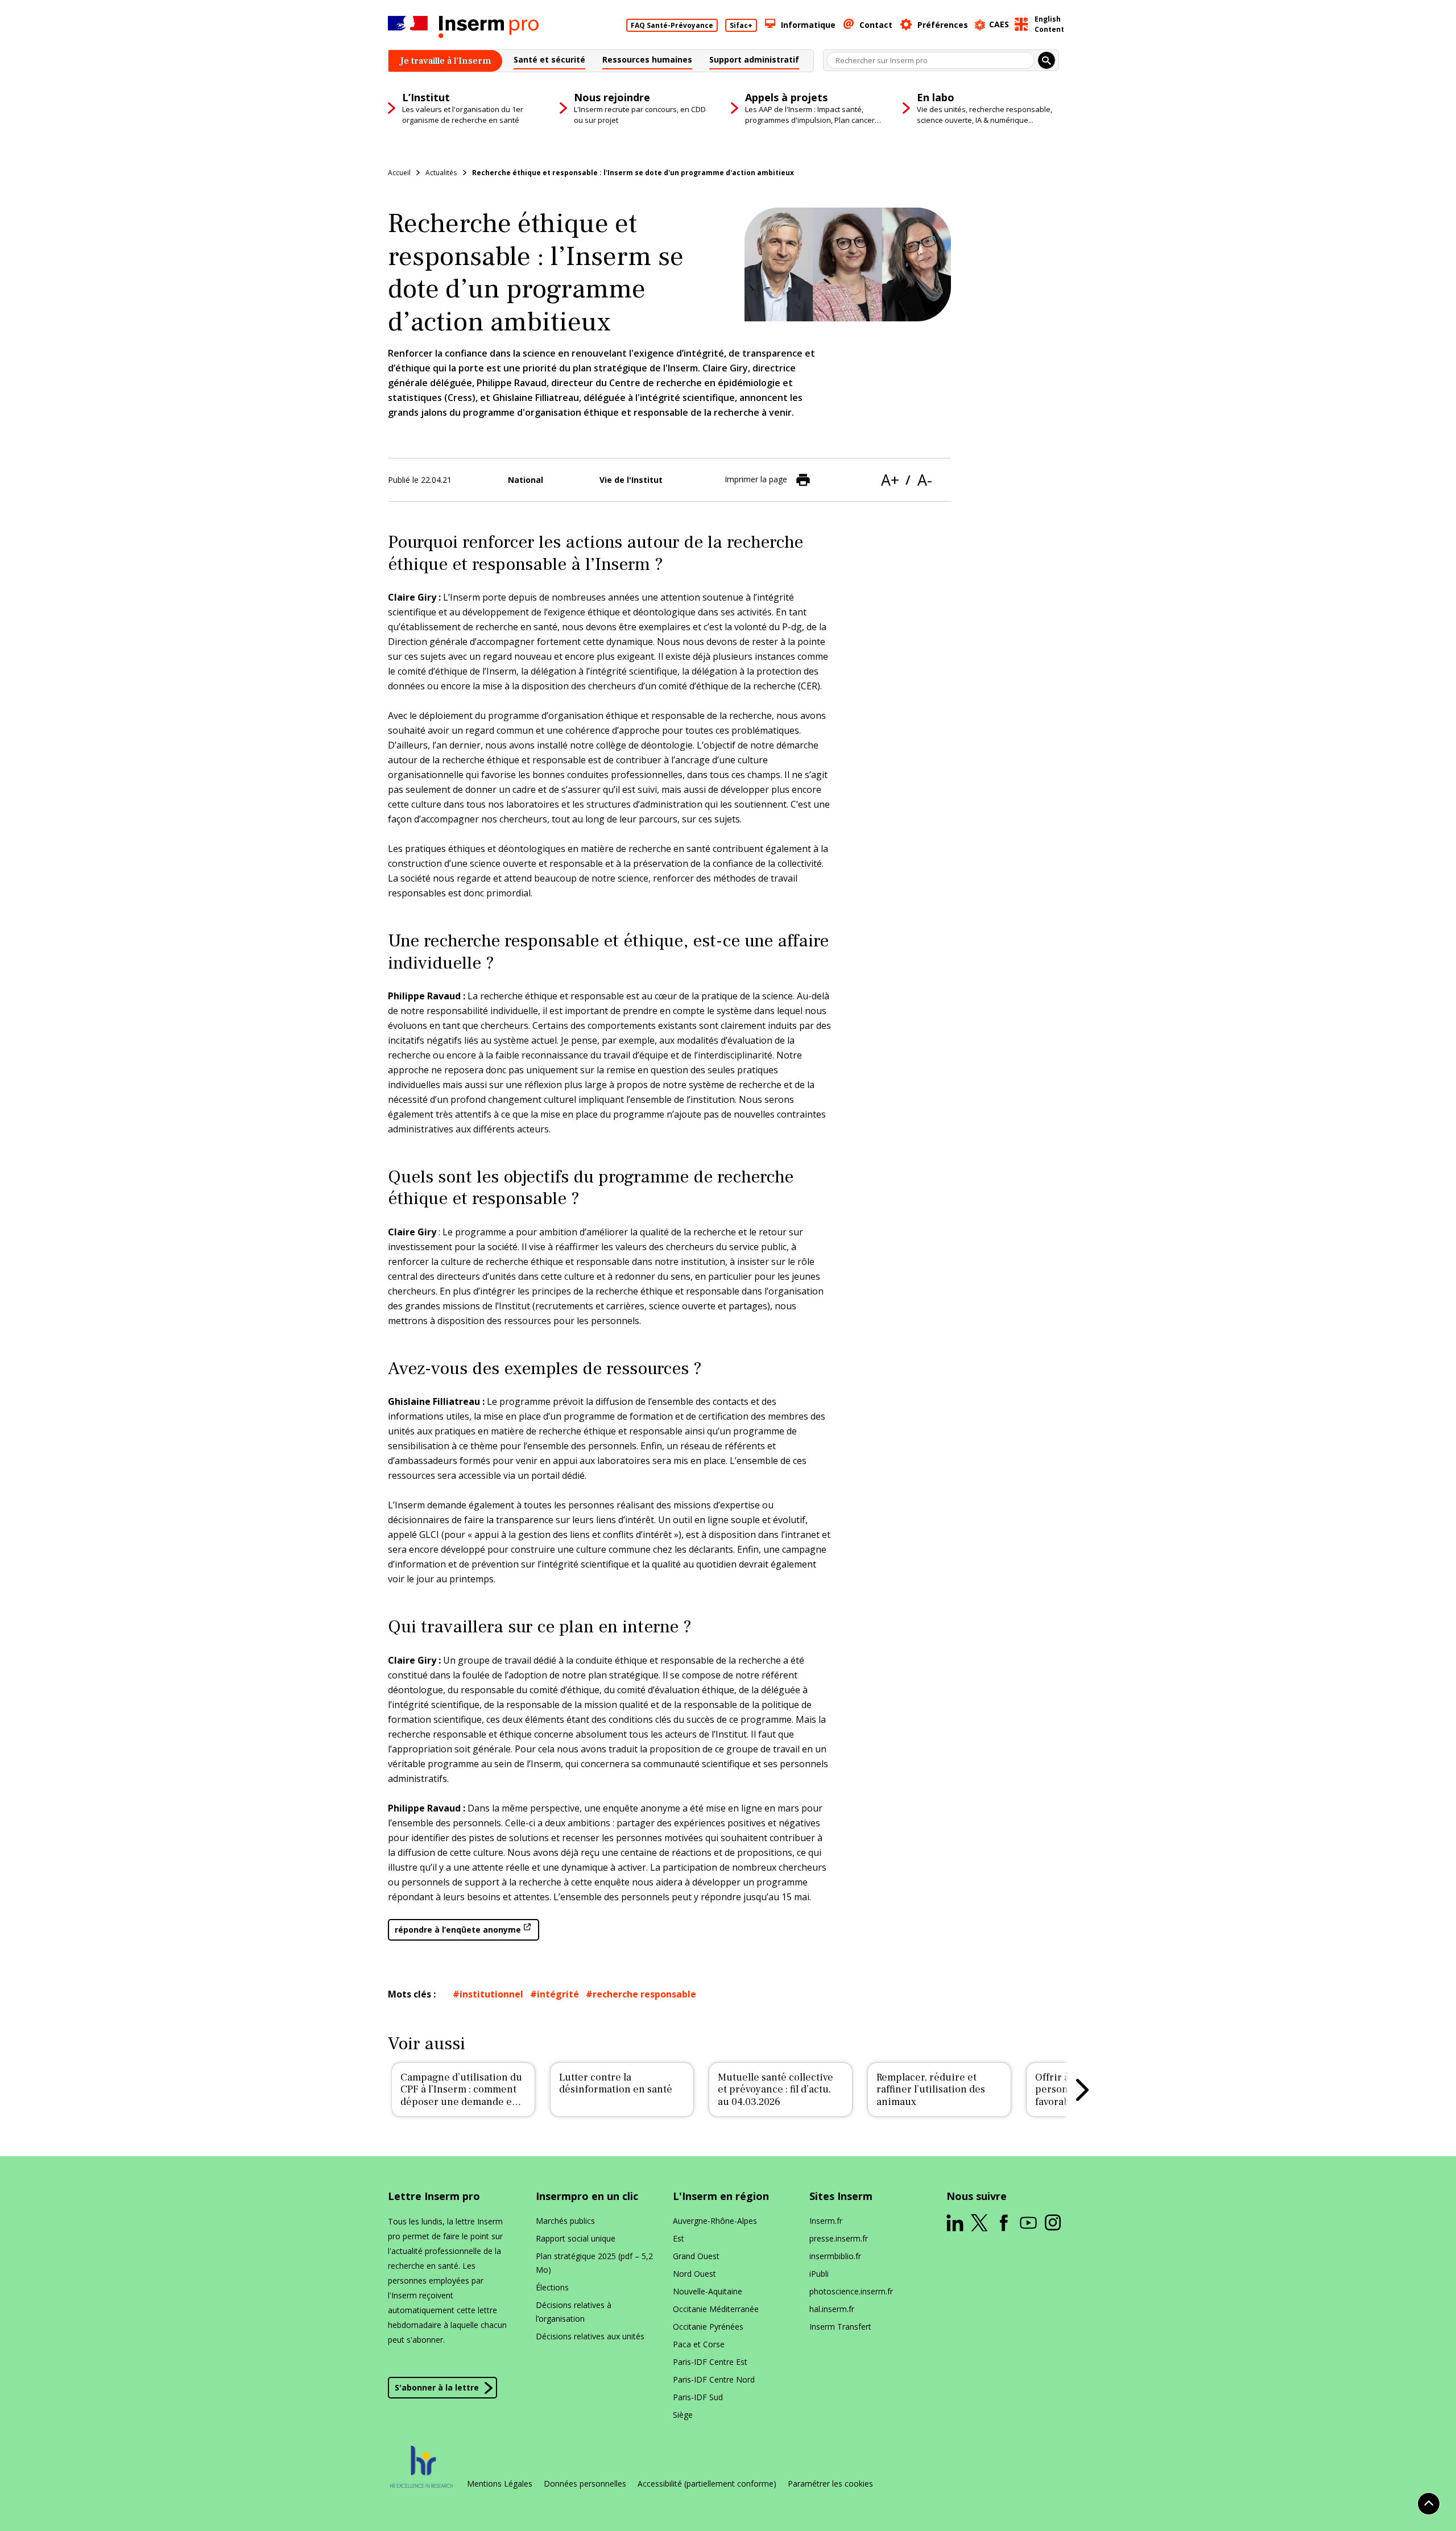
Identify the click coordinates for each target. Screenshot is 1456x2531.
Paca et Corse (699, 2344)
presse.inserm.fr (839, 2238)
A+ (890, 480)
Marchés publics (565, 2221)
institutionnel (491, 1994)
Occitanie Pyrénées (708, 2327)
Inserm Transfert (840, 2327)
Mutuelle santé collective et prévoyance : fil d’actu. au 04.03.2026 (775, 2090)
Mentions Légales (500, 2484)
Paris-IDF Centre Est (710, 2362)
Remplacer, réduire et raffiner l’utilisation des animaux (931, 2090)
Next (1082, 2090)
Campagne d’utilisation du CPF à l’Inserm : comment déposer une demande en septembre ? (461, 2096)
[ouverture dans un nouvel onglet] (955, 2223)
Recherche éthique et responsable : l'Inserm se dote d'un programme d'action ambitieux (633, 173)
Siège (683, 2415)
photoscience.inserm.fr (851, 2291)
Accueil (399, 173)
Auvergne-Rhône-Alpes (715, 2221)
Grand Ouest (696, 2256)
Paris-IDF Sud (698, 2397)
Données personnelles (585, 2484)
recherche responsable (644, 1994)
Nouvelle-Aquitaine (708, 2291)
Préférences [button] (943, 25)
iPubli (819, 2274)
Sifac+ (741, 25)
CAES (999, 24)
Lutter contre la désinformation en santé (616, 2084)
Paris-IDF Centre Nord (714, 2379)
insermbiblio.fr (835, 2256)
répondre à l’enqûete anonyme (458, 1930)
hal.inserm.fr (832, 2309)
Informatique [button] (808, 25)
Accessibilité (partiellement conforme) (707, 2484)
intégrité (558, 1994)
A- (925, 480)
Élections (552, 2287)
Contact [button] (876, 25)
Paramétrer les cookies (830, 2484)
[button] (549, 61)
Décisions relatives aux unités (590, 2336)
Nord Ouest (694, 2274)
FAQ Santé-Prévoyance (672, 25)
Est (679, 2238)
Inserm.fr (826, 2221)
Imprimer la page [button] (756, 479)
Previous (374, 2090)
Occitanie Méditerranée (716, 2309)
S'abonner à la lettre (437, 2387)
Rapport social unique (576, 2238)
